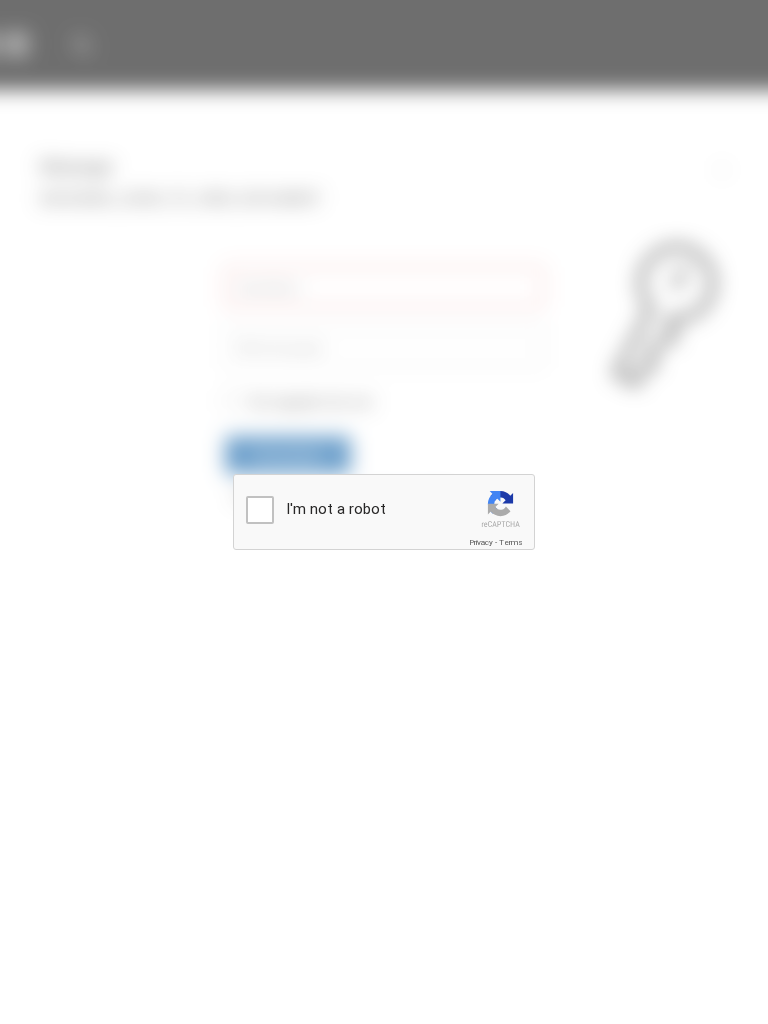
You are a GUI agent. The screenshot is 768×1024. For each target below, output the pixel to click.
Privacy (481, 542)
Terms (511, 542)
